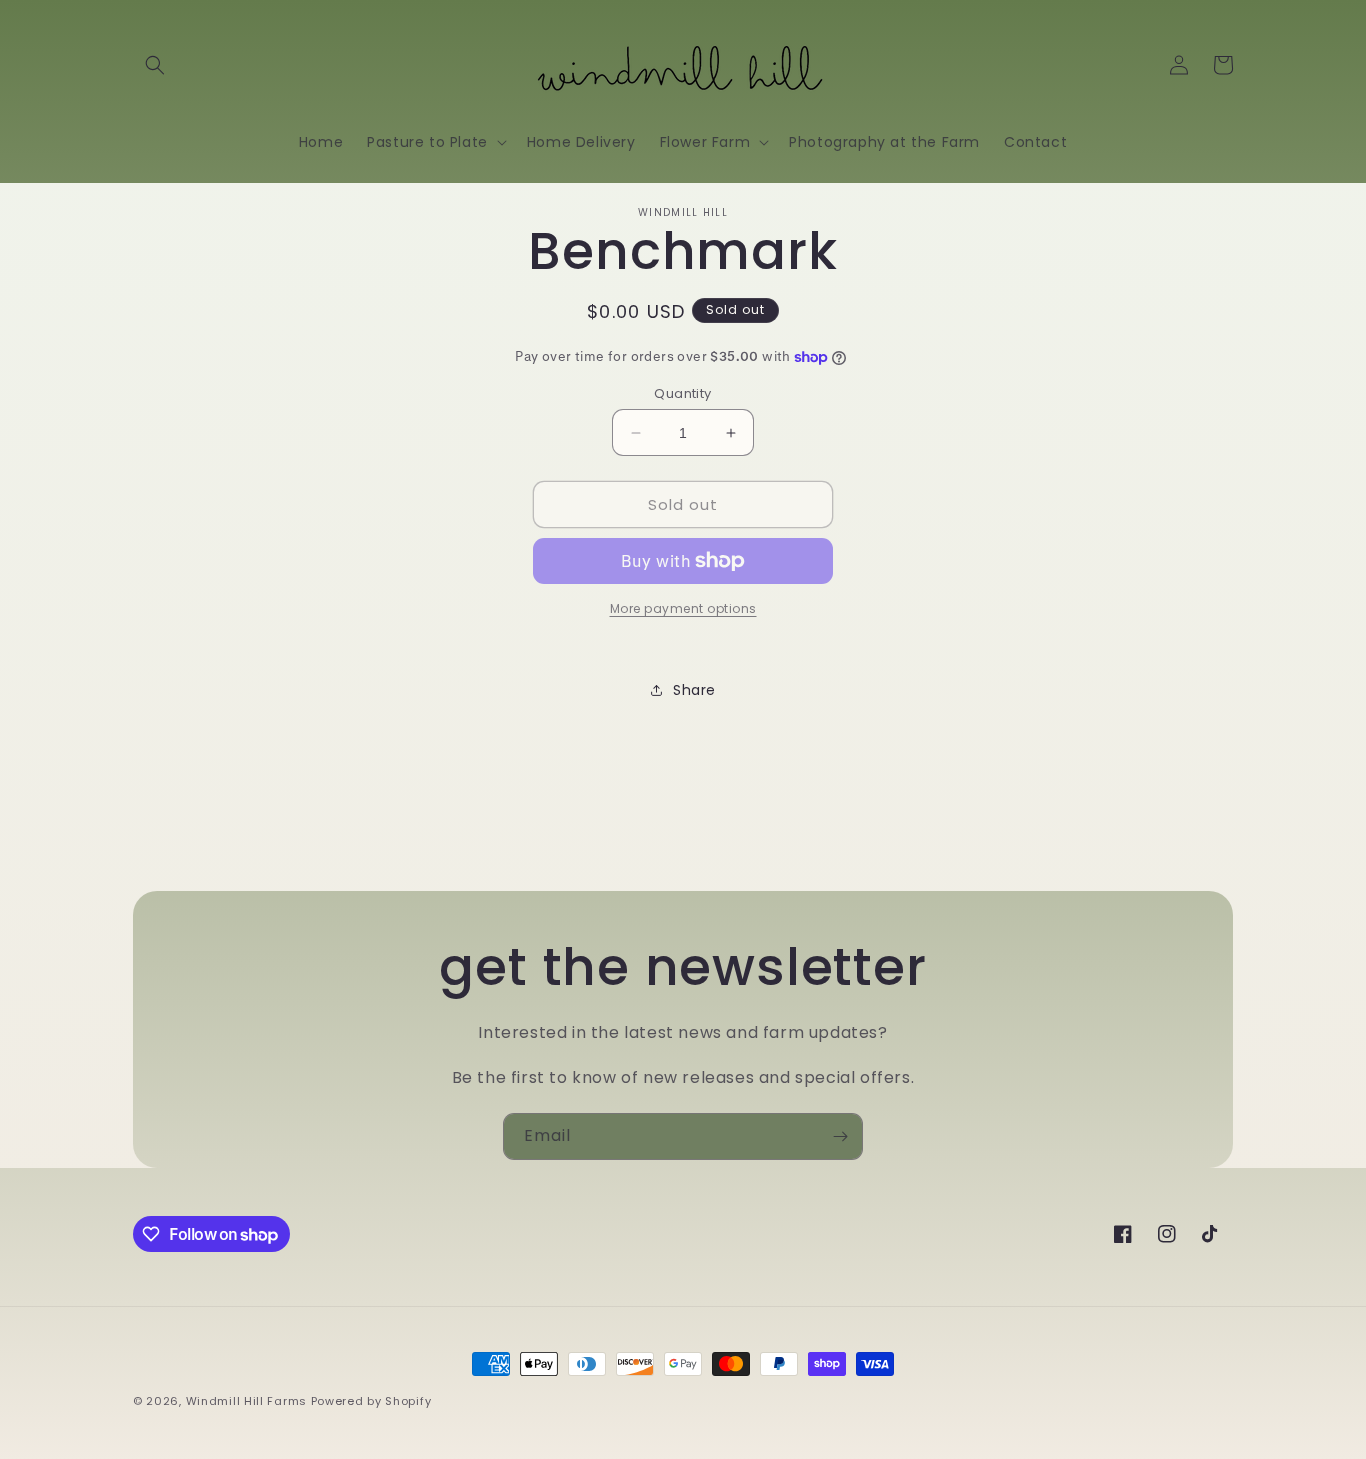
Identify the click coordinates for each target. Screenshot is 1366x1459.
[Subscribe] (840, 1136)
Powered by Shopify (371, 1401)
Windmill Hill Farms (246, 1401)
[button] (155, 65)
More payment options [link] (683, 608)
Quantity (682, 393)
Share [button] (694, 690)
